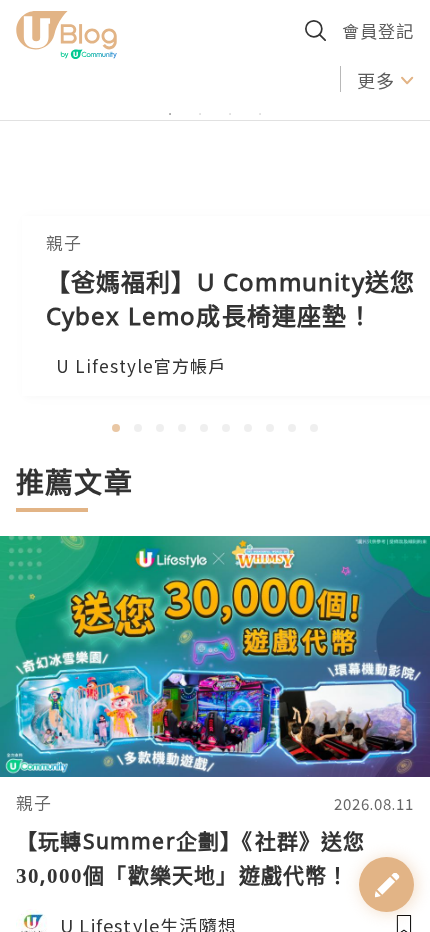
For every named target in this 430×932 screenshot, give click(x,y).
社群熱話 (253, 79)
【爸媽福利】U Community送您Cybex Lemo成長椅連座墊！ (231, 298)
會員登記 (378, 30)
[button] (116, 428)
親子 (34, 803)
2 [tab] (200, 157)
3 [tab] (230, 157)
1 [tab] (170, 157)
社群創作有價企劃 (100, 79)
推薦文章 (74, 482)
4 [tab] (260, 157)
